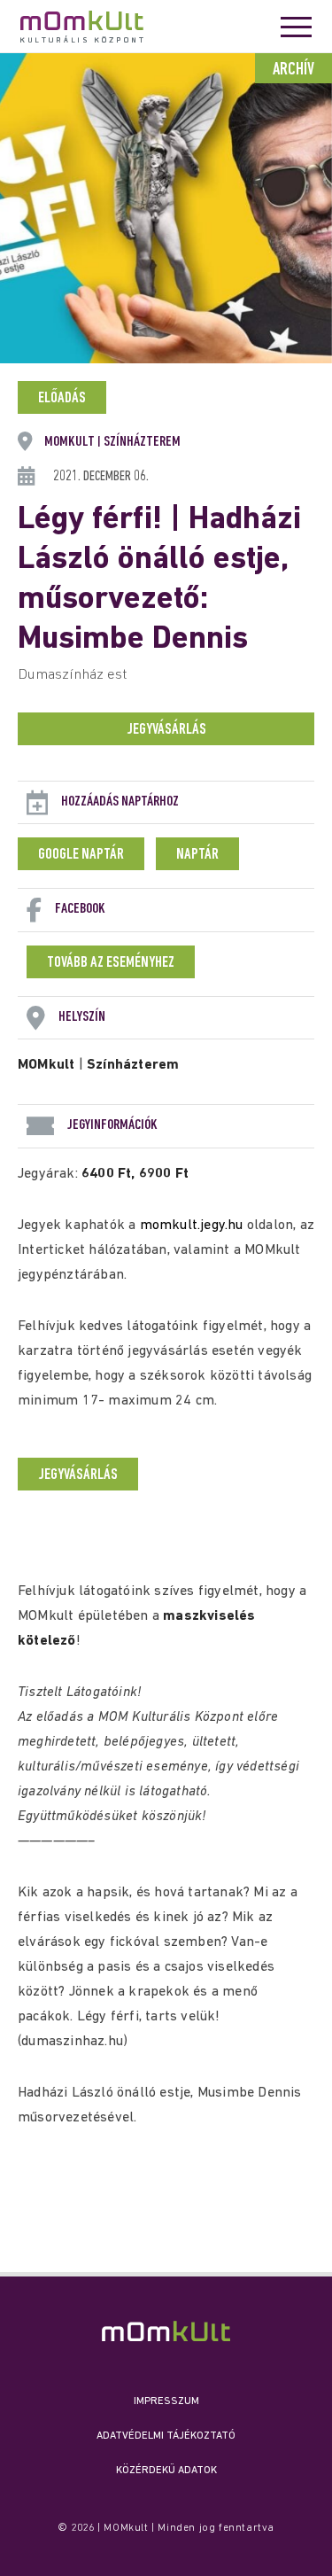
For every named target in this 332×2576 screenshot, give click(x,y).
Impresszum (166, 2401)
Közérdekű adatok (166, 2471)
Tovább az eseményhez (111, 963)
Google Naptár (81, 855)
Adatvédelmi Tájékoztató (166, 2436)
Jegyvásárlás (166, 730)
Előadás (62, 399)
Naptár (197, 855)
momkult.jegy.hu (192, 1226)
